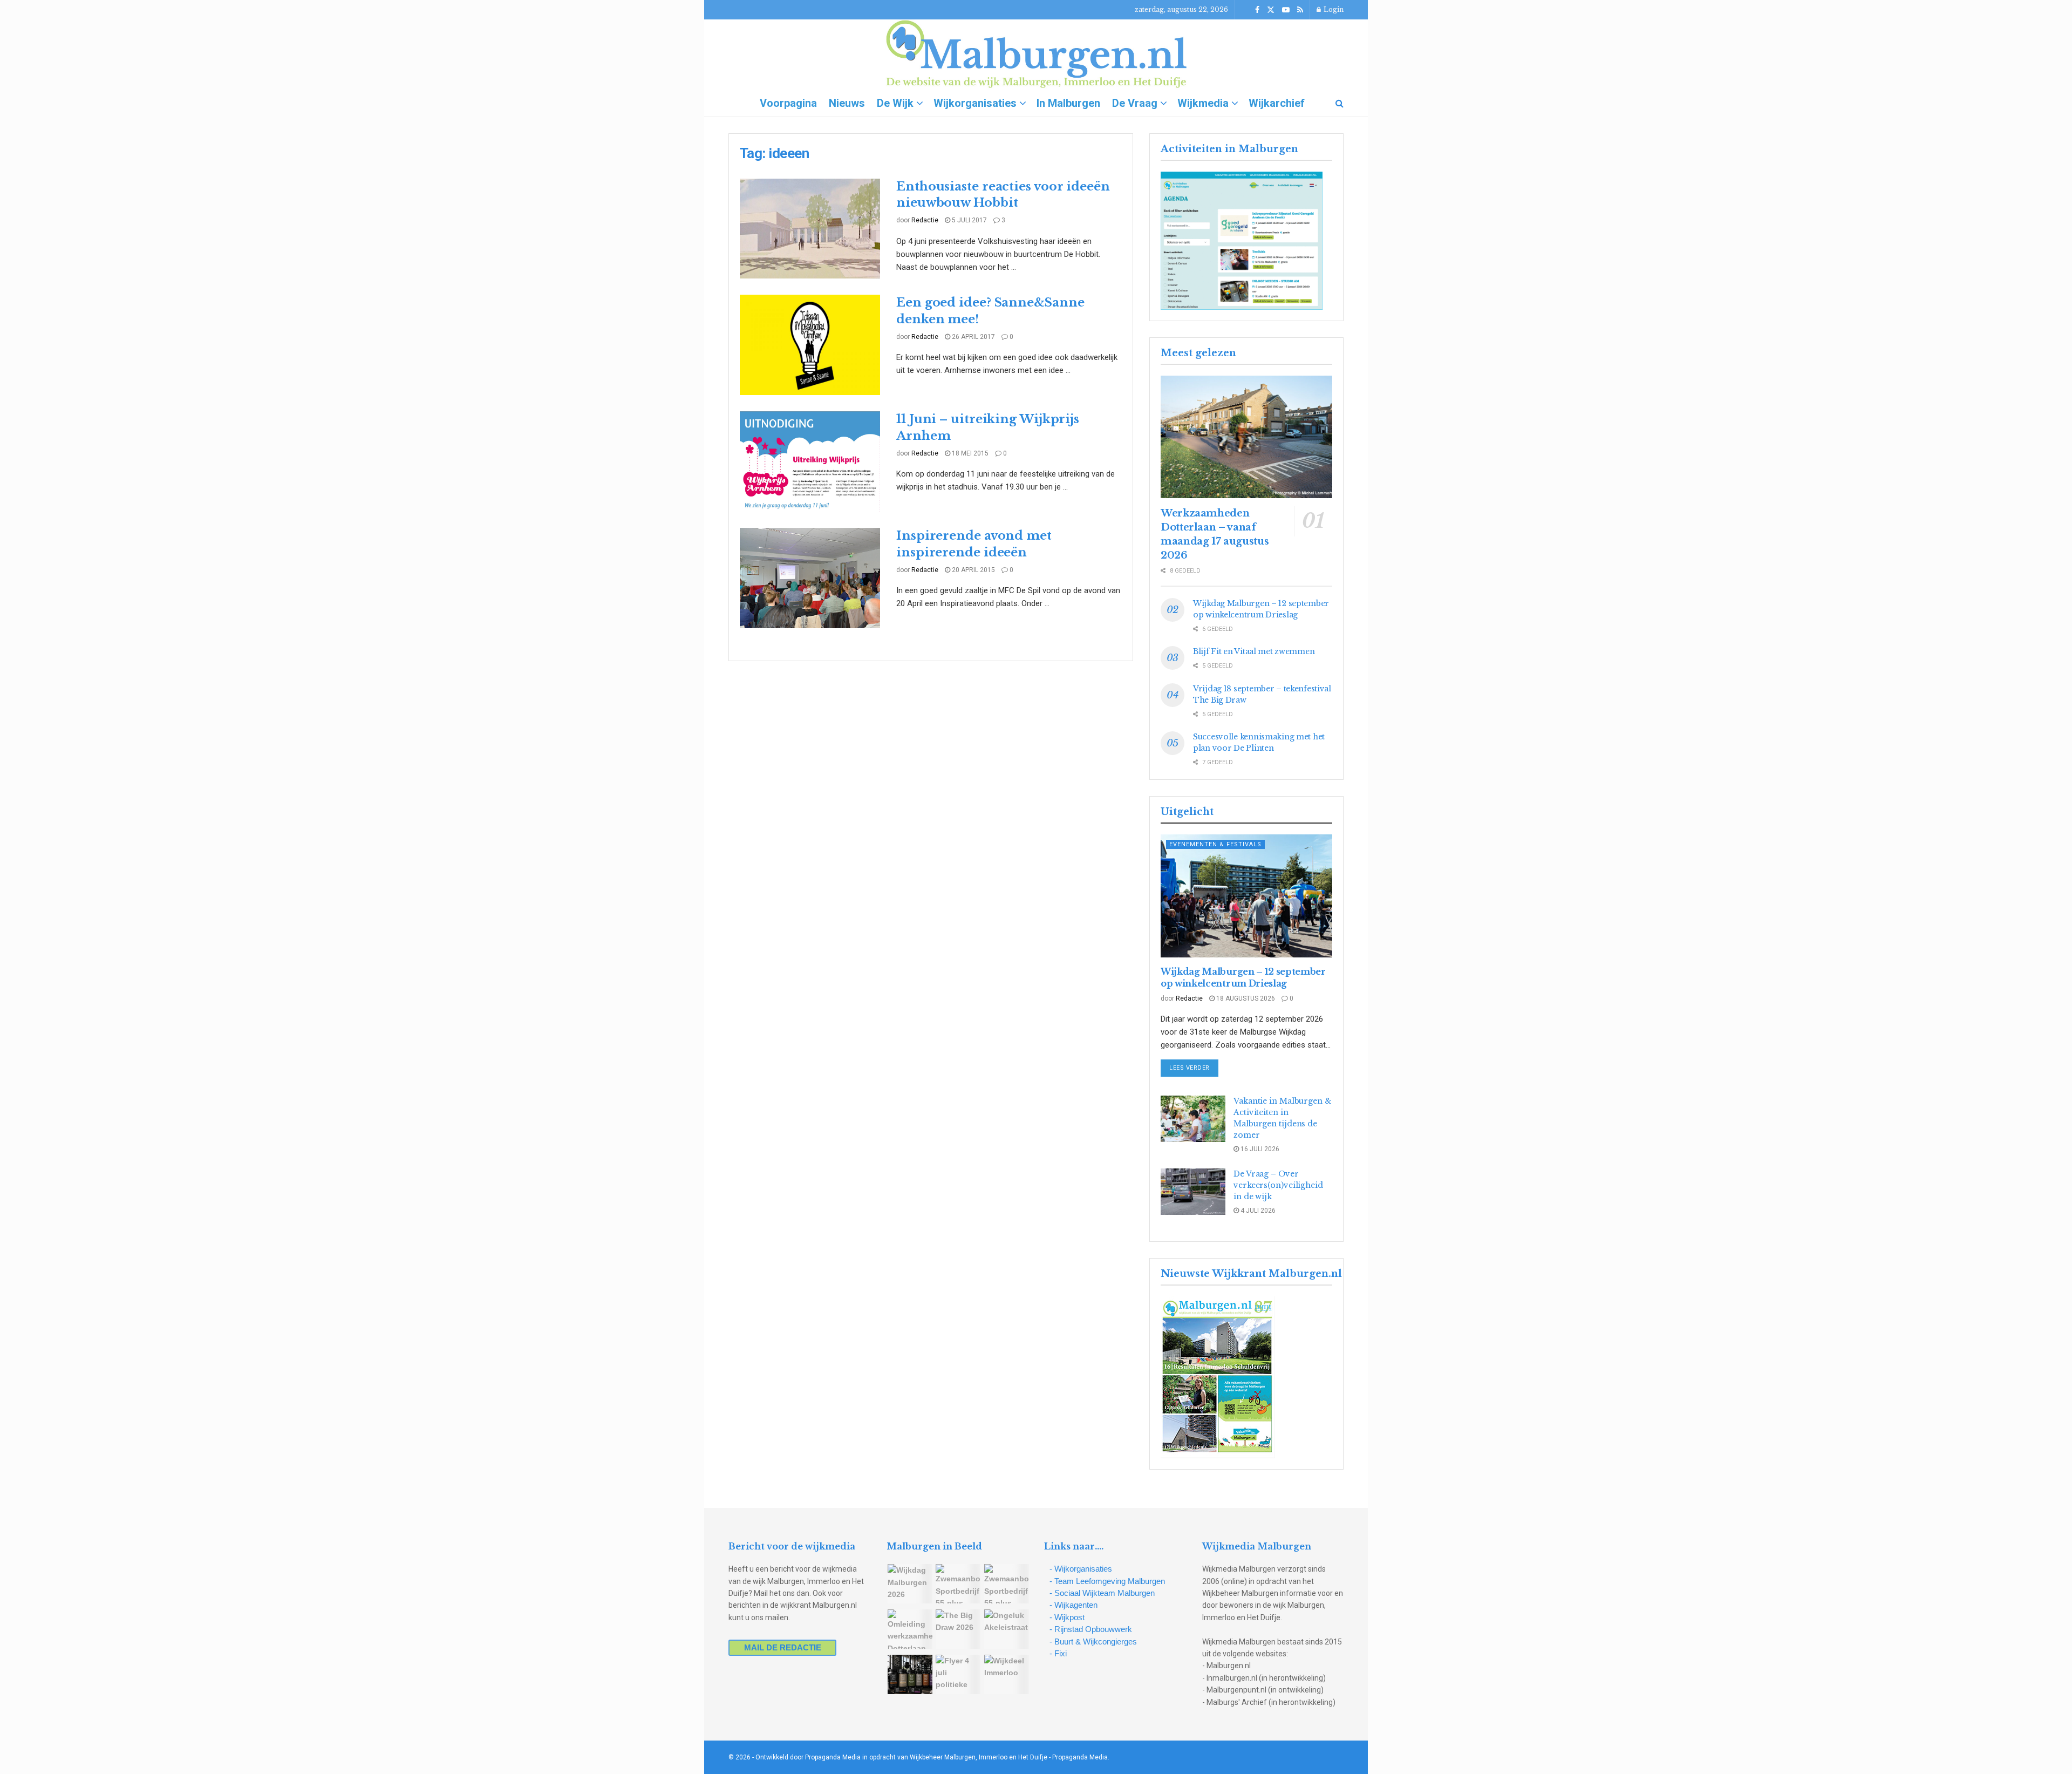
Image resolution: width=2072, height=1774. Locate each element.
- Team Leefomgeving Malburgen (1107, 1581)
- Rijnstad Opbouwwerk (1091, 1629)
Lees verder (1194, 1068)
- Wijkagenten (1074, 1605)
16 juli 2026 (1259, 1149)
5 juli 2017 (969, 220)
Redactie (925, 220)
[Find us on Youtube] (1286, 10)
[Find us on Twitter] (1271, 10)
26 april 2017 (973, 337)
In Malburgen (1068, 103)
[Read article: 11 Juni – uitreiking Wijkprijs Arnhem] (810, 461)
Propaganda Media (1080, 1757)
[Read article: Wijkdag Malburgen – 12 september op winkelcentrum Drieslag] (1246, 896)
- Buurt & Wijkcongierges (1093, 1642)
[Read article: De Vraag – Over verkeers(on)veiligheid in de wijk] (1193, 1192)
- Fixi (1058, 1653)
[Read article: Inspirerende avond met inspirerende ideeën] (810, 578)
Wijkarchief (1277, 103)
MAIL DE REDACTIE (783, 1647)
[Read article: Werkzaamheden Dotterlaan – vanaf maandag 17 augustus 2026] (1246, 437)
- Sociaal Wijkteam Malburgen (1102, 1593)
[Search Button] (1340, 103)
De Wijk (895, 103)
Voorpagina (788, 103)
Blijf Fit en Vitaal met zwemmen (1254, 651)
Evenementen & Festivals (1215, 844)
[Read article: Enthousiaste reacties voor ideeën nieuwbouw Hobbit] (810, 229)
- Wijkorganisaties (1081, 1569)
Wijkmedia (1203, 103)
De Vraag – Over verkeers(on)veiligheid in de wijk (1278, 1185)
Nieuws (847, 103)
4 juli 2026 (1257, 1211)
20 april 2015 (973, 570)
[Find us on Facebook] (1257, 10)
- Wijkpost (1067, 1617)
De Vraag (1135, 103)
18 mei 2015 (969, 453)
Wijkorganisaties (975, 103)
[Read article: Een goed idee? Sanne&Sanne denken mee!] (810, 345)
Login (1333, 9)
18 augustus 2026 (1245, 998)
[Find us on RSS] (1300, 10)
